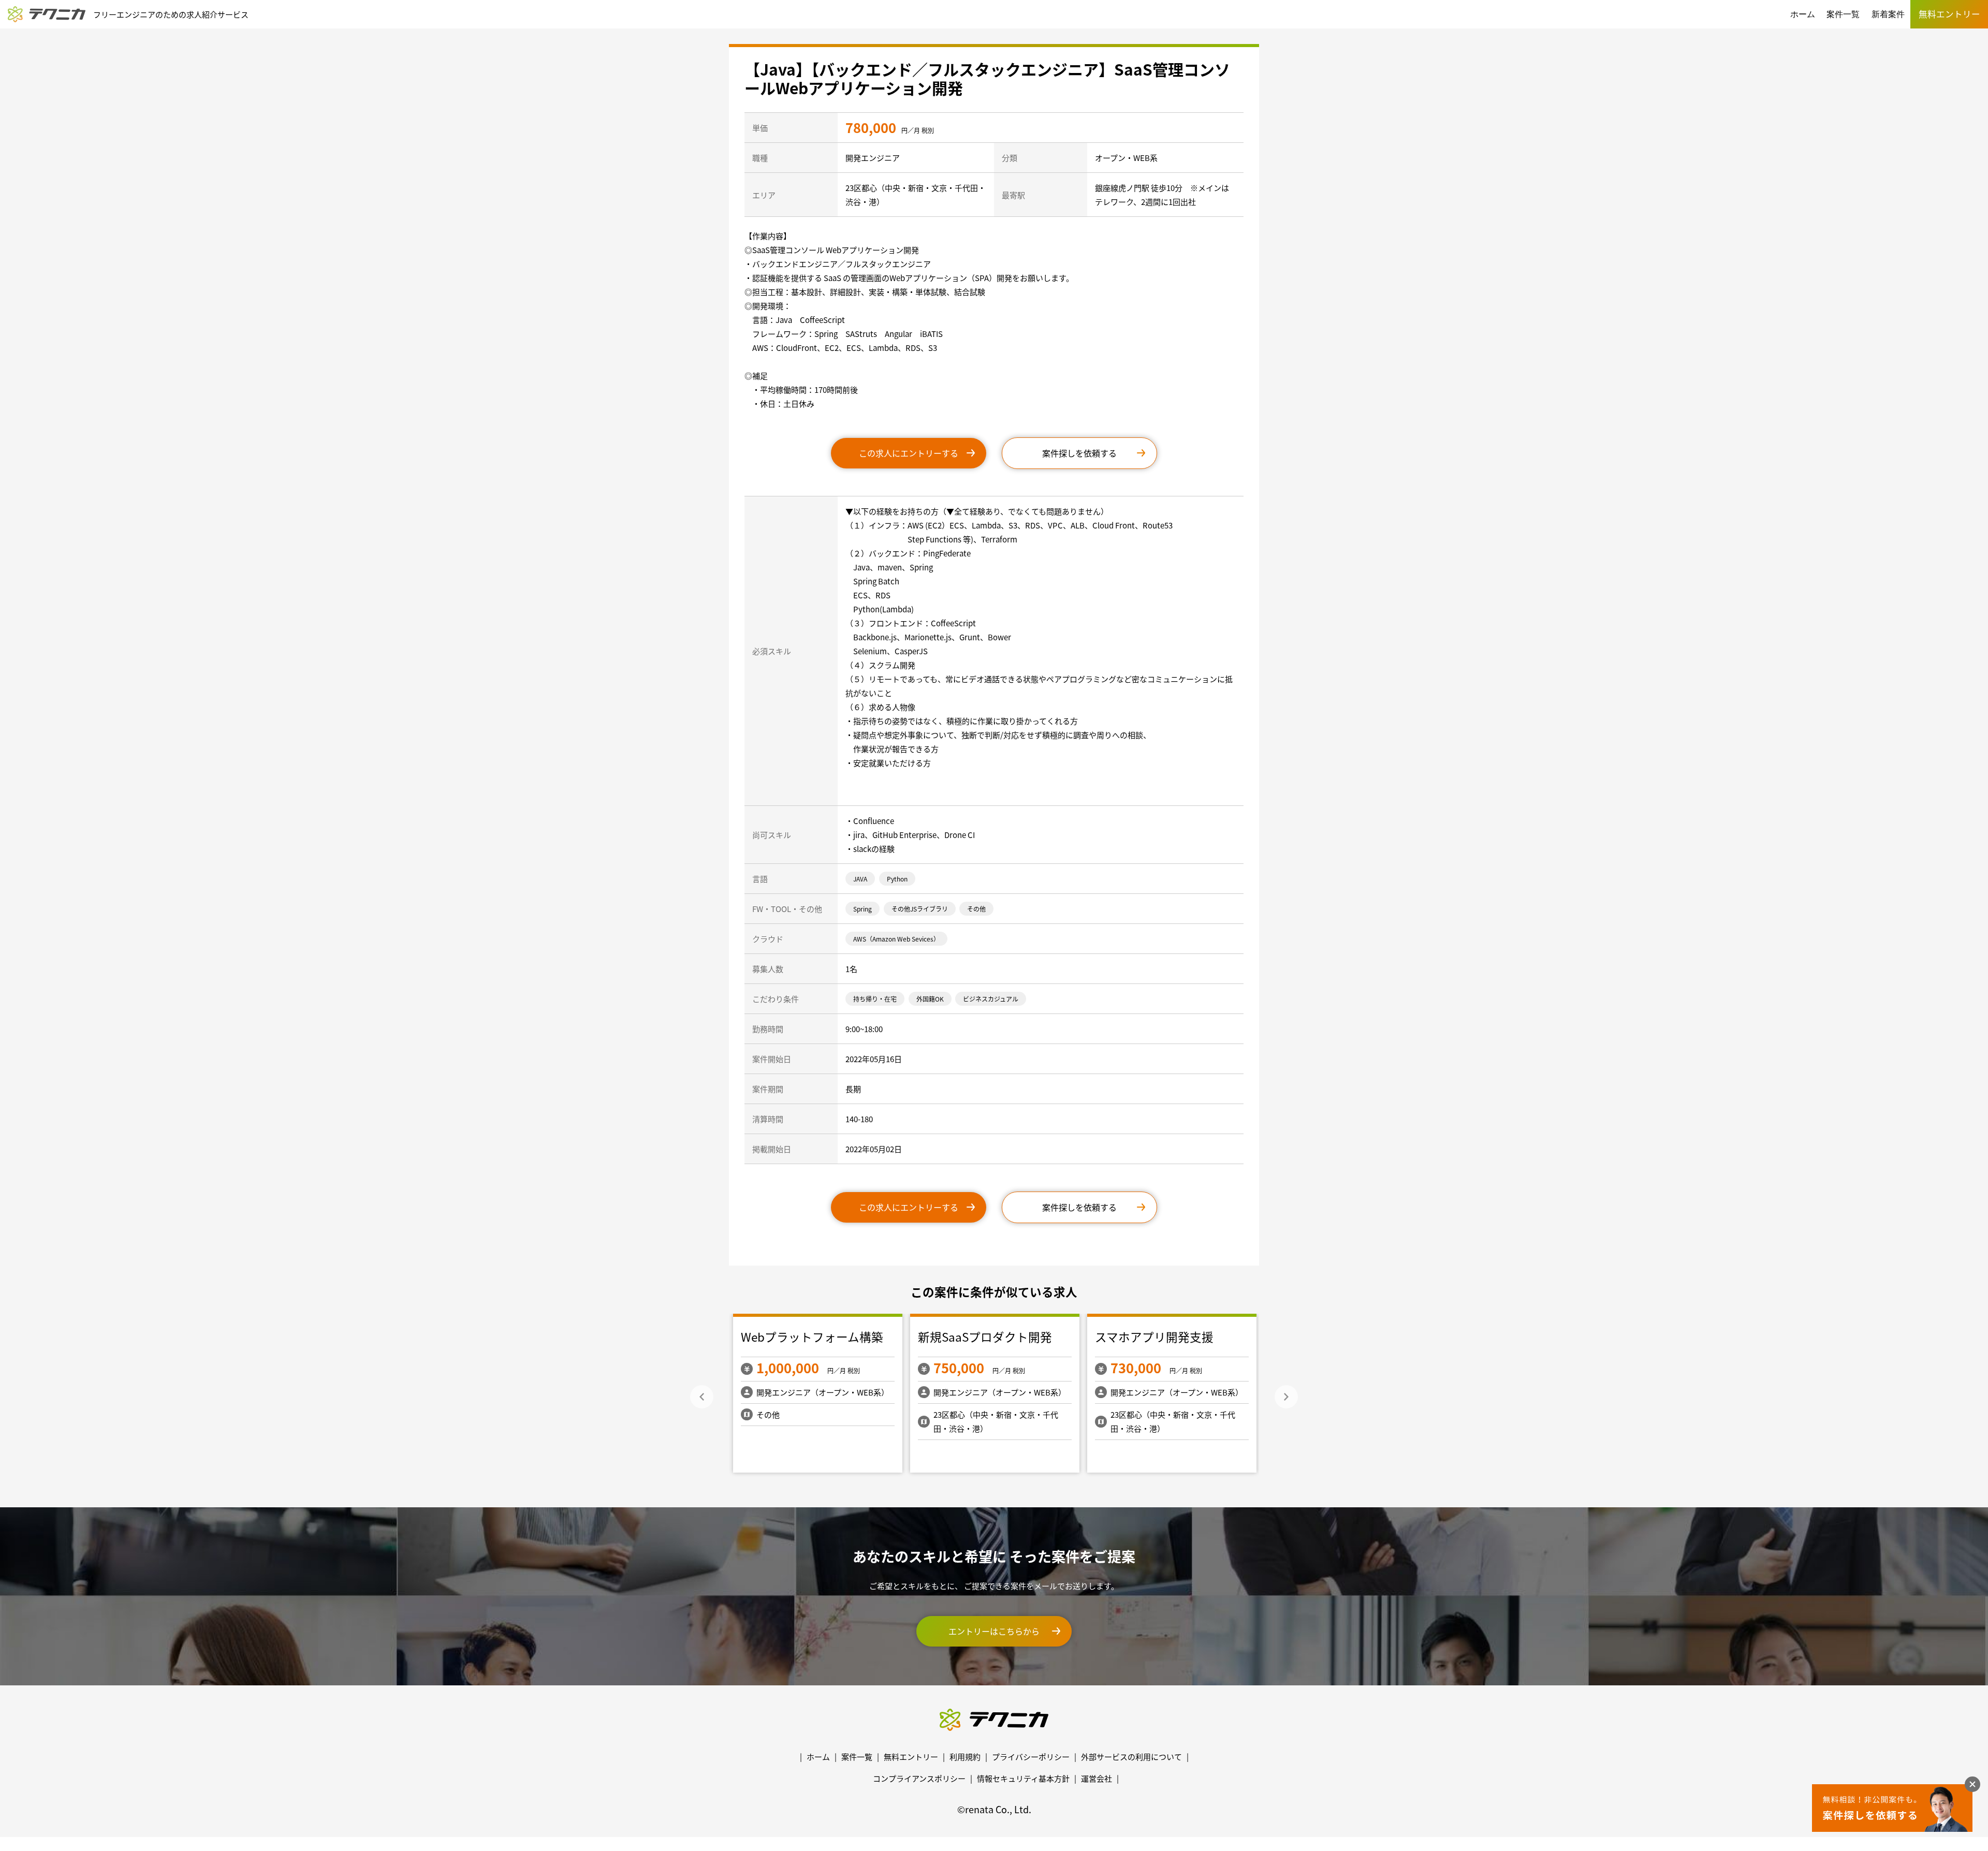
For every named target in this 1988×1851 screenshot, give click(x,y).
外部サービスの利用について (1131, 1757)
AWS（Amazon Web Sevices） (896, 939)
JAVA (860, 879)
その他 (976, 909)
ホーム (1803, 14)
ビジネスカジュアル (991, 999)
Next (1286, 1397)
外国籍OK (930, 999)
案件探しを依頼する (1079, 453)
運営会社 (1097, 1778)
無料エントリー (911, 1757)
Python (897, 879)
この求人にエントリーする (909, 453)
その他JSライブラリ (920, 909)
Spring (863, 909)
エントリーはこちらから (994, 1631)
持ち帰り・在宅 (875, 999)
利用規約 (965, 1757)
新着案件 (1888, 14)
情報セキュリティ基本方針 (1023, 1778)
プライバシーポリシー (1031, 1757)
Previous (702, 1397)
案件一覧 (1843, 14)
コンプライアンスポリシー (919, 1778)
